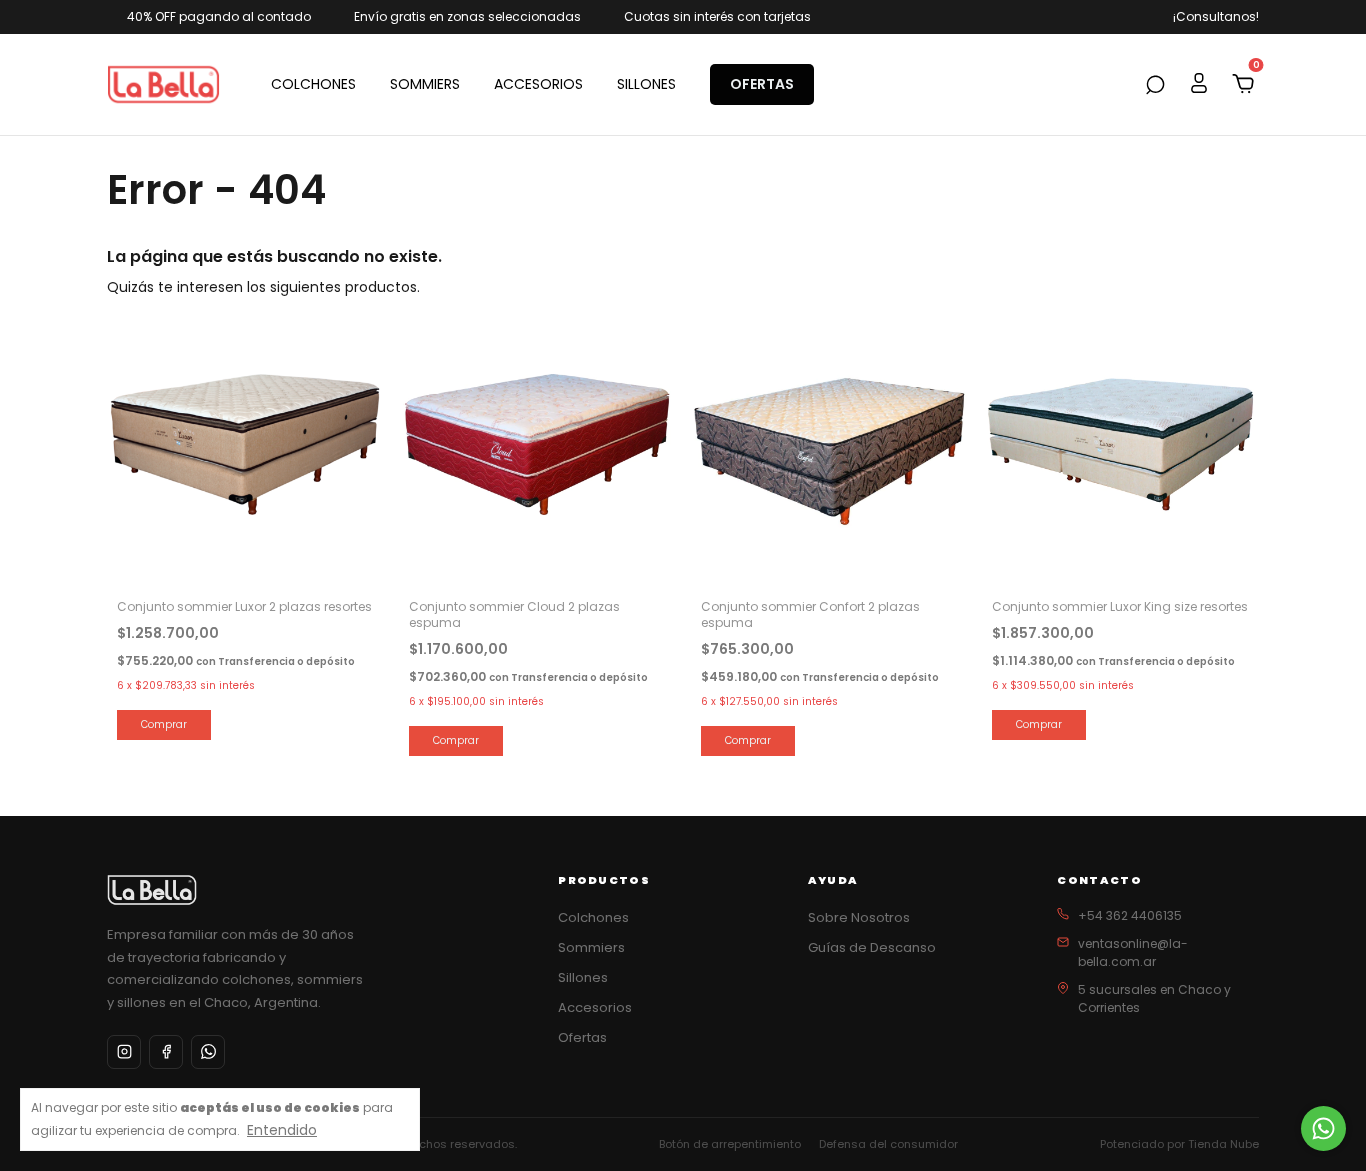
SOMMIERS (425, 84)
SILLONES (646, 84)
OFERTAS (762, 84)
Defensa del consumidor (888, 1144)
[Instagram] (124, 1052)
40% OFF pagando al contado (219, 16)
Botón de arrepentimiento (730, 1144)
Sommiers (591, 947)
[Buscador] (1155, 86)
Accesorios (595, 1007)
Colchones (593, 917)
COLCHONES (313, 84)
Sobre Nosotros (859, 917)
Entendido (282, 1129)
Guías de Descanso (872, 947)
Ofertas (582, 1037)
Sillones (583, 977)
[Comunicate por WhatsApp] (1323, 1128)
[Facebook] (166, 1052)
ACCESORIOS (538, 84)
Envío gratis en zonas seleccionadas (467, 16)
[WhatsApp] (208, 1052)
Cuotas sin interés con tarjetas (717, 16)
